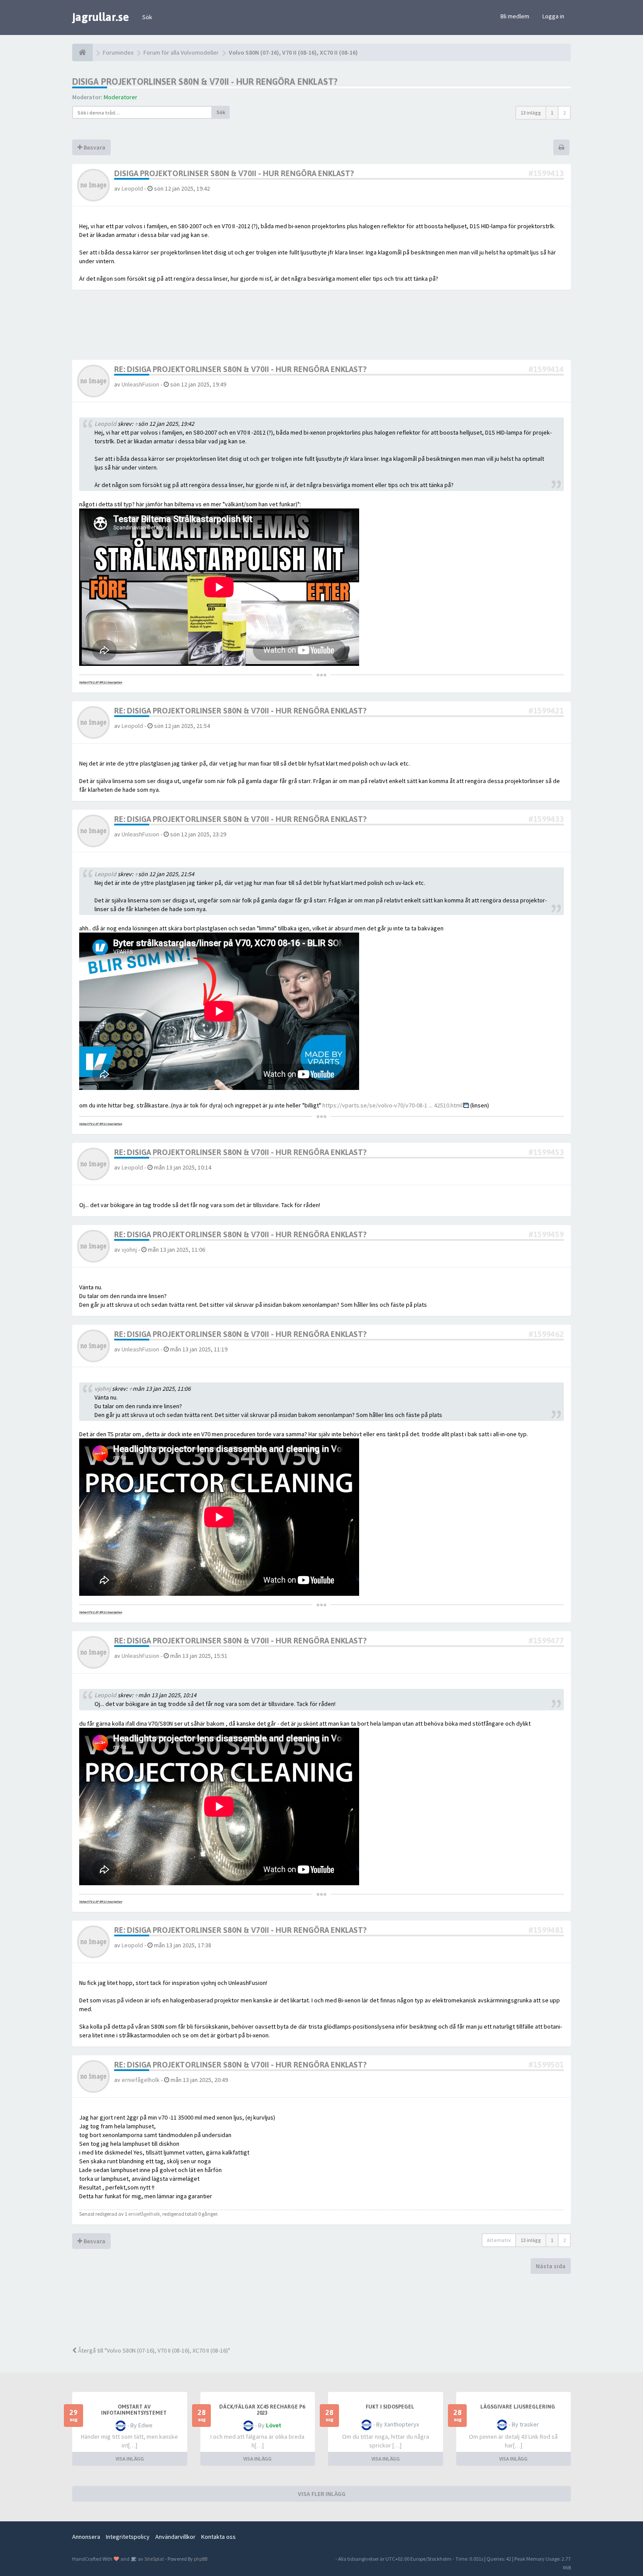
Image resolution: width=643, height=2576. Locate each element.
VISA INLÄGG (130, 2459)
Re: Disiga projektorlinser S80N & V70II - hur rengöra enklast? (240, 369)
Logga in (553, 16)
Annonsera (86, 2537)
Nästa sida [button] (551, 2266)
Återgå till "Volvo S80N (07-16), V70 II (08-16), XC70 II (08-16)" (153, 2350)
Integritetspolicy (128, 2537)
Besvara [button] (94, 147)
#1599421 (546, 711)
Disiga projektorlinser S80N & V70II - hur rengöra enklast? (205, 82)
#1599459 (546, 1234)
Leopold (132, 188)
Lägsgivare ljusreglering (518, 2407)
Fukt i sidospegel (390, 2407)
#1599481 (546, 1930)
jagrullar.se (101, 17)
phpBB (201, 2559)
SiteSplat (154, 2559)
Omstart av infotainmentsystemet (134, 2410)
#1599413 (546, 173)
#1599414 (546, 369)
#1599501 (546, 2065)
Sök (147, 17)
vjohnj (129, 1250)
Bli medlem (515, 16)
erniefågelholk (141, 2080)
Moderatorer (121, 97)
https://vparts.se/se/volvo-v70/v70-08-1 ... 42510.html (392, 1105)
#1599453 (546, 1152)
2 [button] (564, 113)
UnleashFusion (140, 384)
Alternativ (499, 2240)
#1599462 (546, 1334)
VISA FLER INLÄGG (322, 2494)
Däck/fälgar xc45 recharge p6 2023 (262, 2410)
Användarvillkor (175, 2537)
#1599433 (546, 819)
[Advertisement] (328, 2309)
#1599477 (546, 1641)
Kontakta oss (218, 2537)
